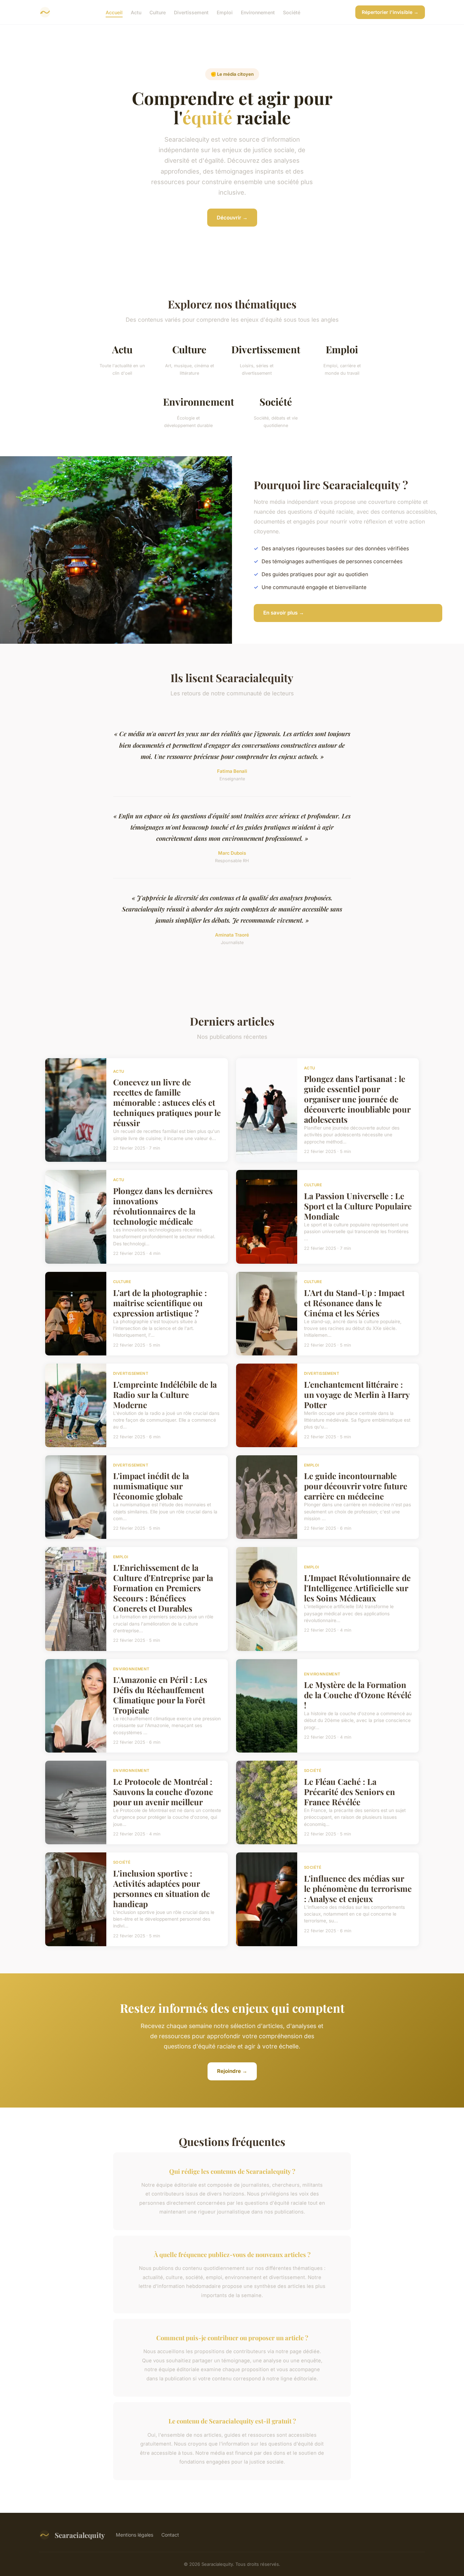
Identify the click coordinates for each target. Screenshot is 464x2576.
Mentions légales (135, 2535)
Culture (158, 12)
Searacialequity (80, 2535)
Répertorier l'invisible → (390, 12)
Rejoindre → (232, 2071)
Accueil (114, 12)
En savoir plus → (284, 613)
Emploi (225, 12)
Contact (170, 2535)
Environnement (258, 12)
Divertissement (191, 12)
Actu (136, 12)
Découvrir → (232, 218)
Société (292, 12)
